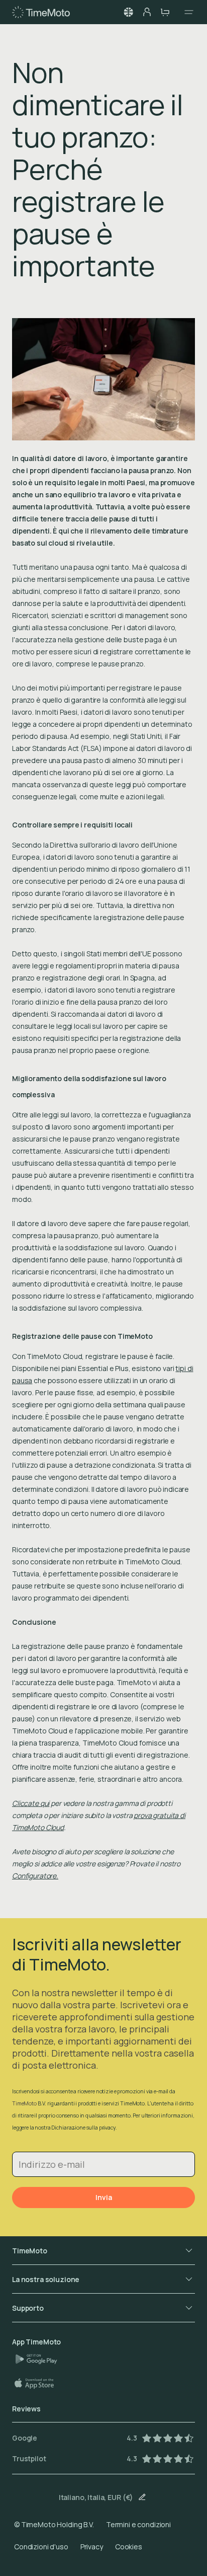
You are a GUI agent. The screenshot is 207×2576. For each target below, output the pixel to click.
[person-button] (147, 12)
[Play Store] (40, 2359)
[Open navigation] (186, 12)
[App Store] (39, 2383)
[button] (129, 12)
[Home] (41, 12)
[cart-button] (165, 12)
